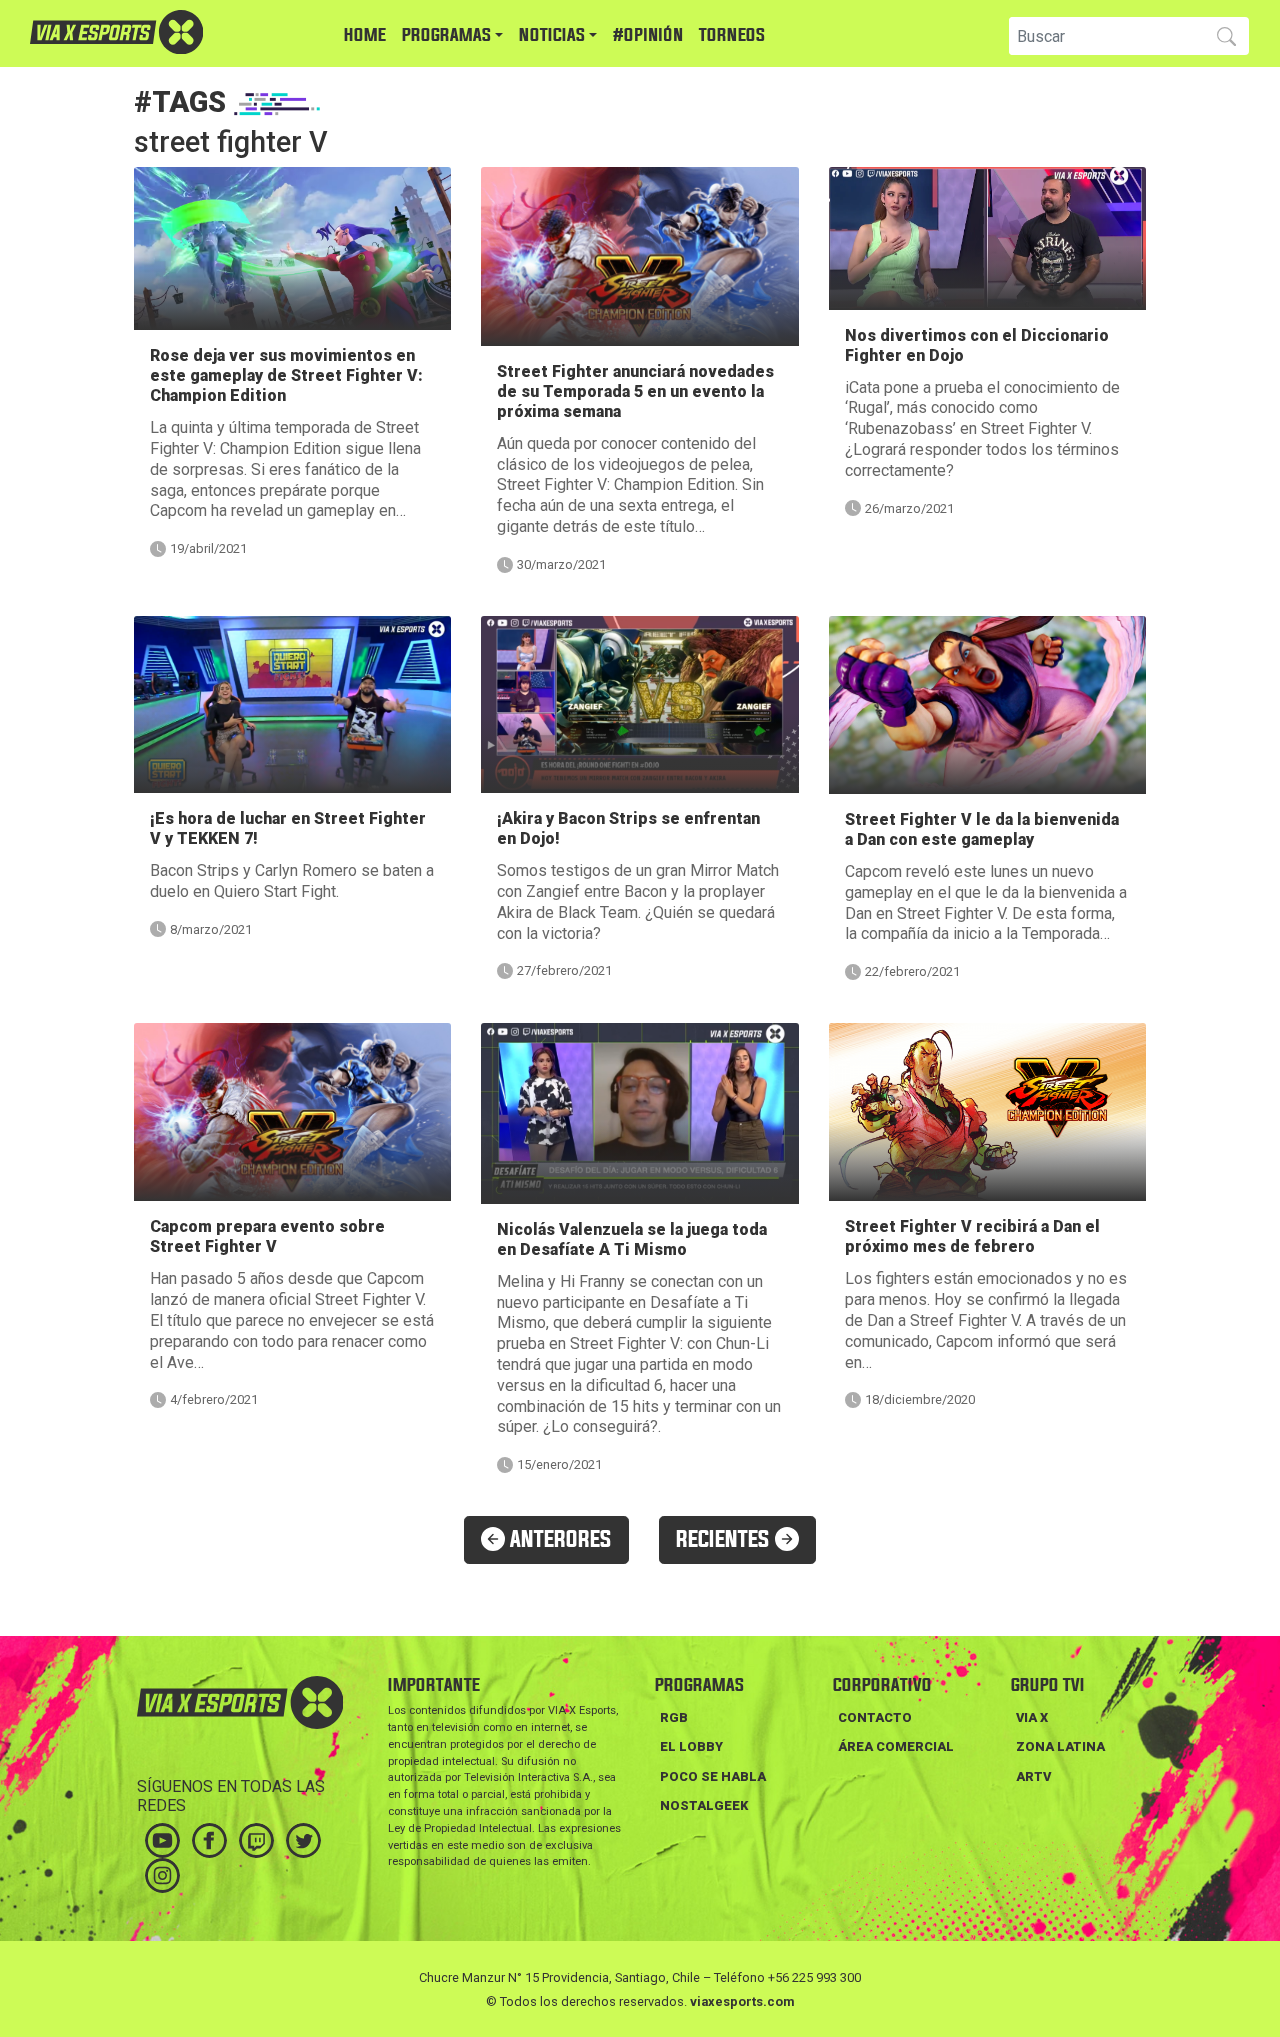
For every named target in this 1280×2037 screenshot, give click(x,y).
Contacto (875, 1717)
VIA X (1032, 1717)
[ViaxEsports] (174, 32)
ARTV (1033, 1776)
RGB (674, 1717)
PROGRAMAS (446, 35)
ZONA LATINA (1060, 1746)
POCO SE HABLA (713, 1776)
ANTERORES (558, 1540)
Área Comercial (896, 1746)
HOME (365, 35)
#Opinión (648, 35)
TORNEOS (732, 35)
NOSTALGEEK (704, 1805)
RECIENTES (725, 1540)
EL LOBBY (691, 1746)
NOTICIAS (552, 35)
